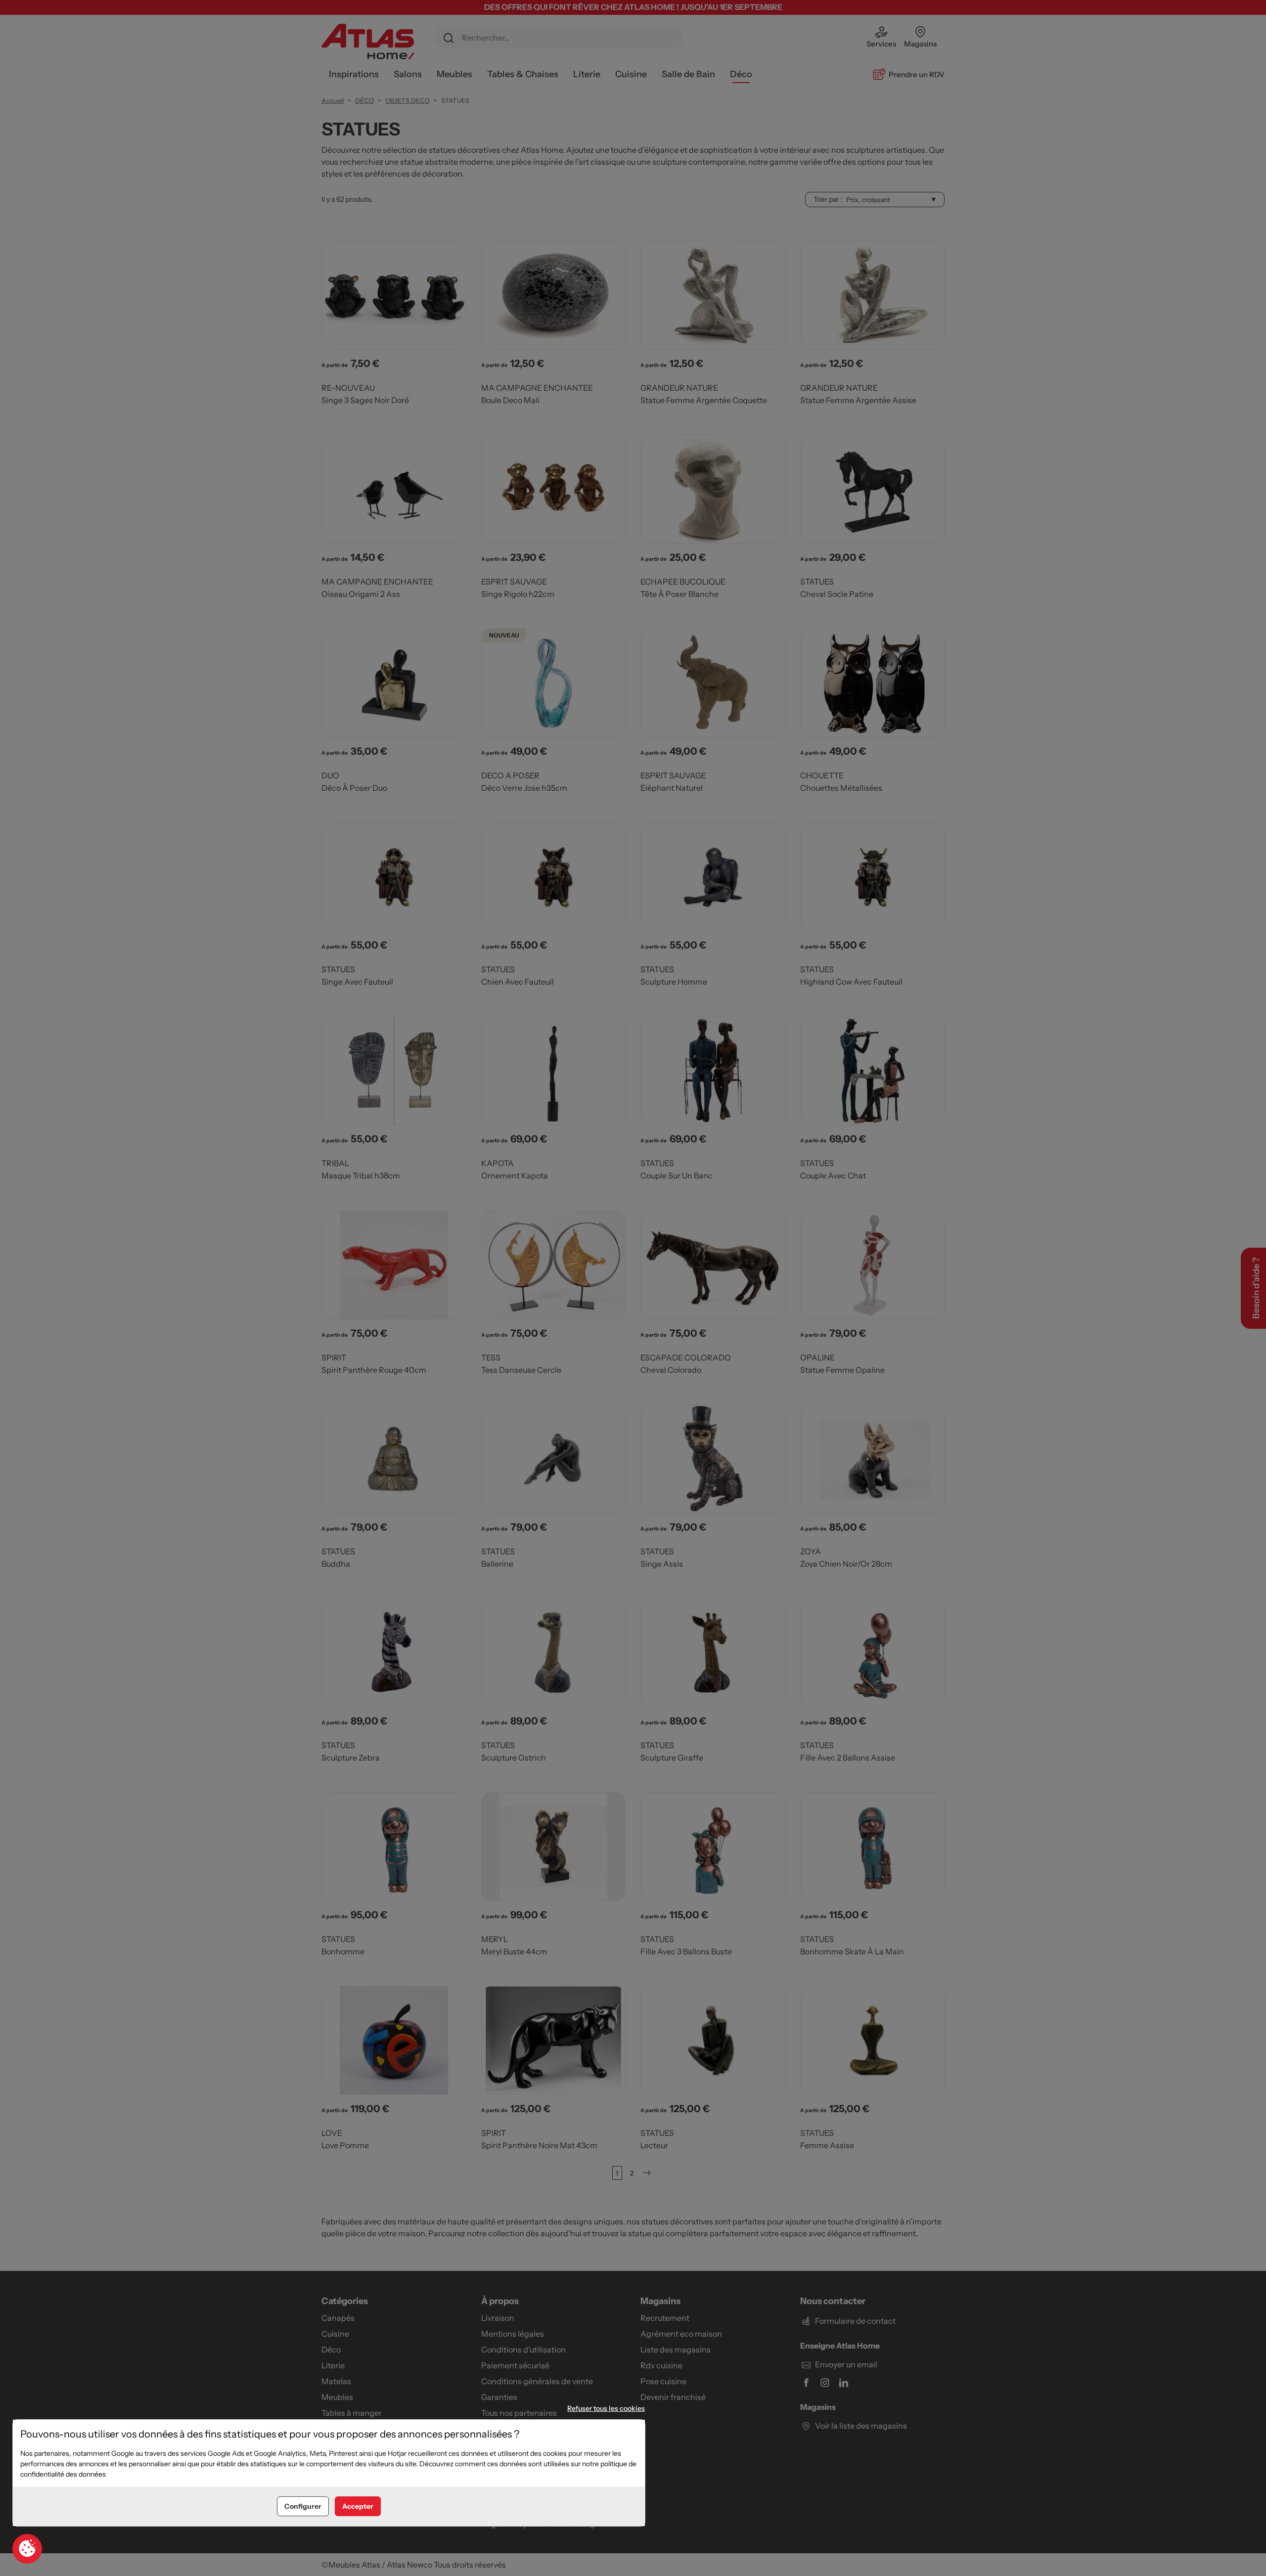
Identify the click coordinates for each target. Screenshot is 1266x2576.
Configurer (303, 2506)
